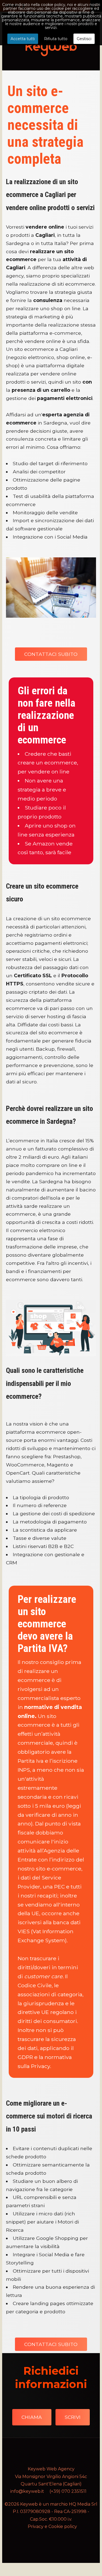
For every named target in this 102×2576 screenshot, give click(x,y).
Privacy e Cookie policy (52, 2526)
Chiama (32, 2417)
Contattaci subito (51, 654)
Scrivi (73, 2417)
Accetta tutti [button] (23, 39)
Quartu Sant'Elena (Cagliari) (51, 2484)
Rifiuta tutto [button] (56, 39)
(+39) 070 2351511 (68, 2491)
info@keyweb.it (27, 2491)
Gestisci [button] (84, 39)
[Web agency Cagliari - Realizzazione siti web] (51, 47)
